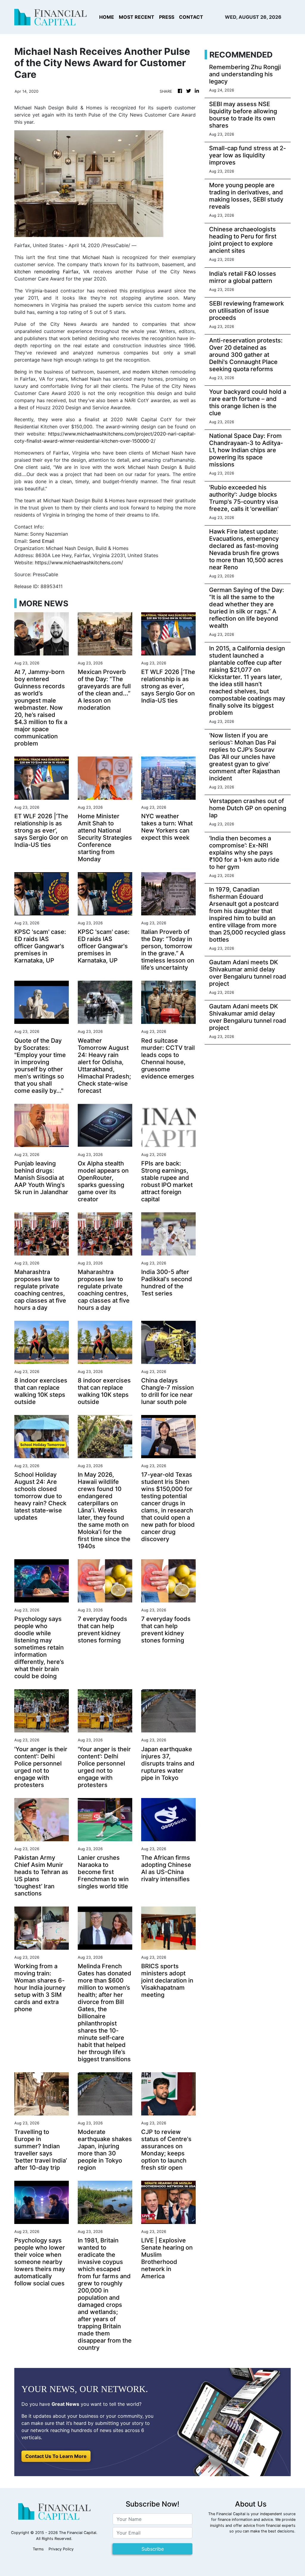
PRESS (167, 17)
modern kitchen (150, 372)
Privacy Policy (61, 2549)
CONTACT (191, 17)
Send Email (42, 541)
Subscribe (153, 2549)
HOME (107, 17)
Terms (38, 2549)
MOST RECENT (137, 17)
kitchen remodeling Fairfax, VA (52, 272)
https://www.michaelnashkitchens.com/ (79, 562)
